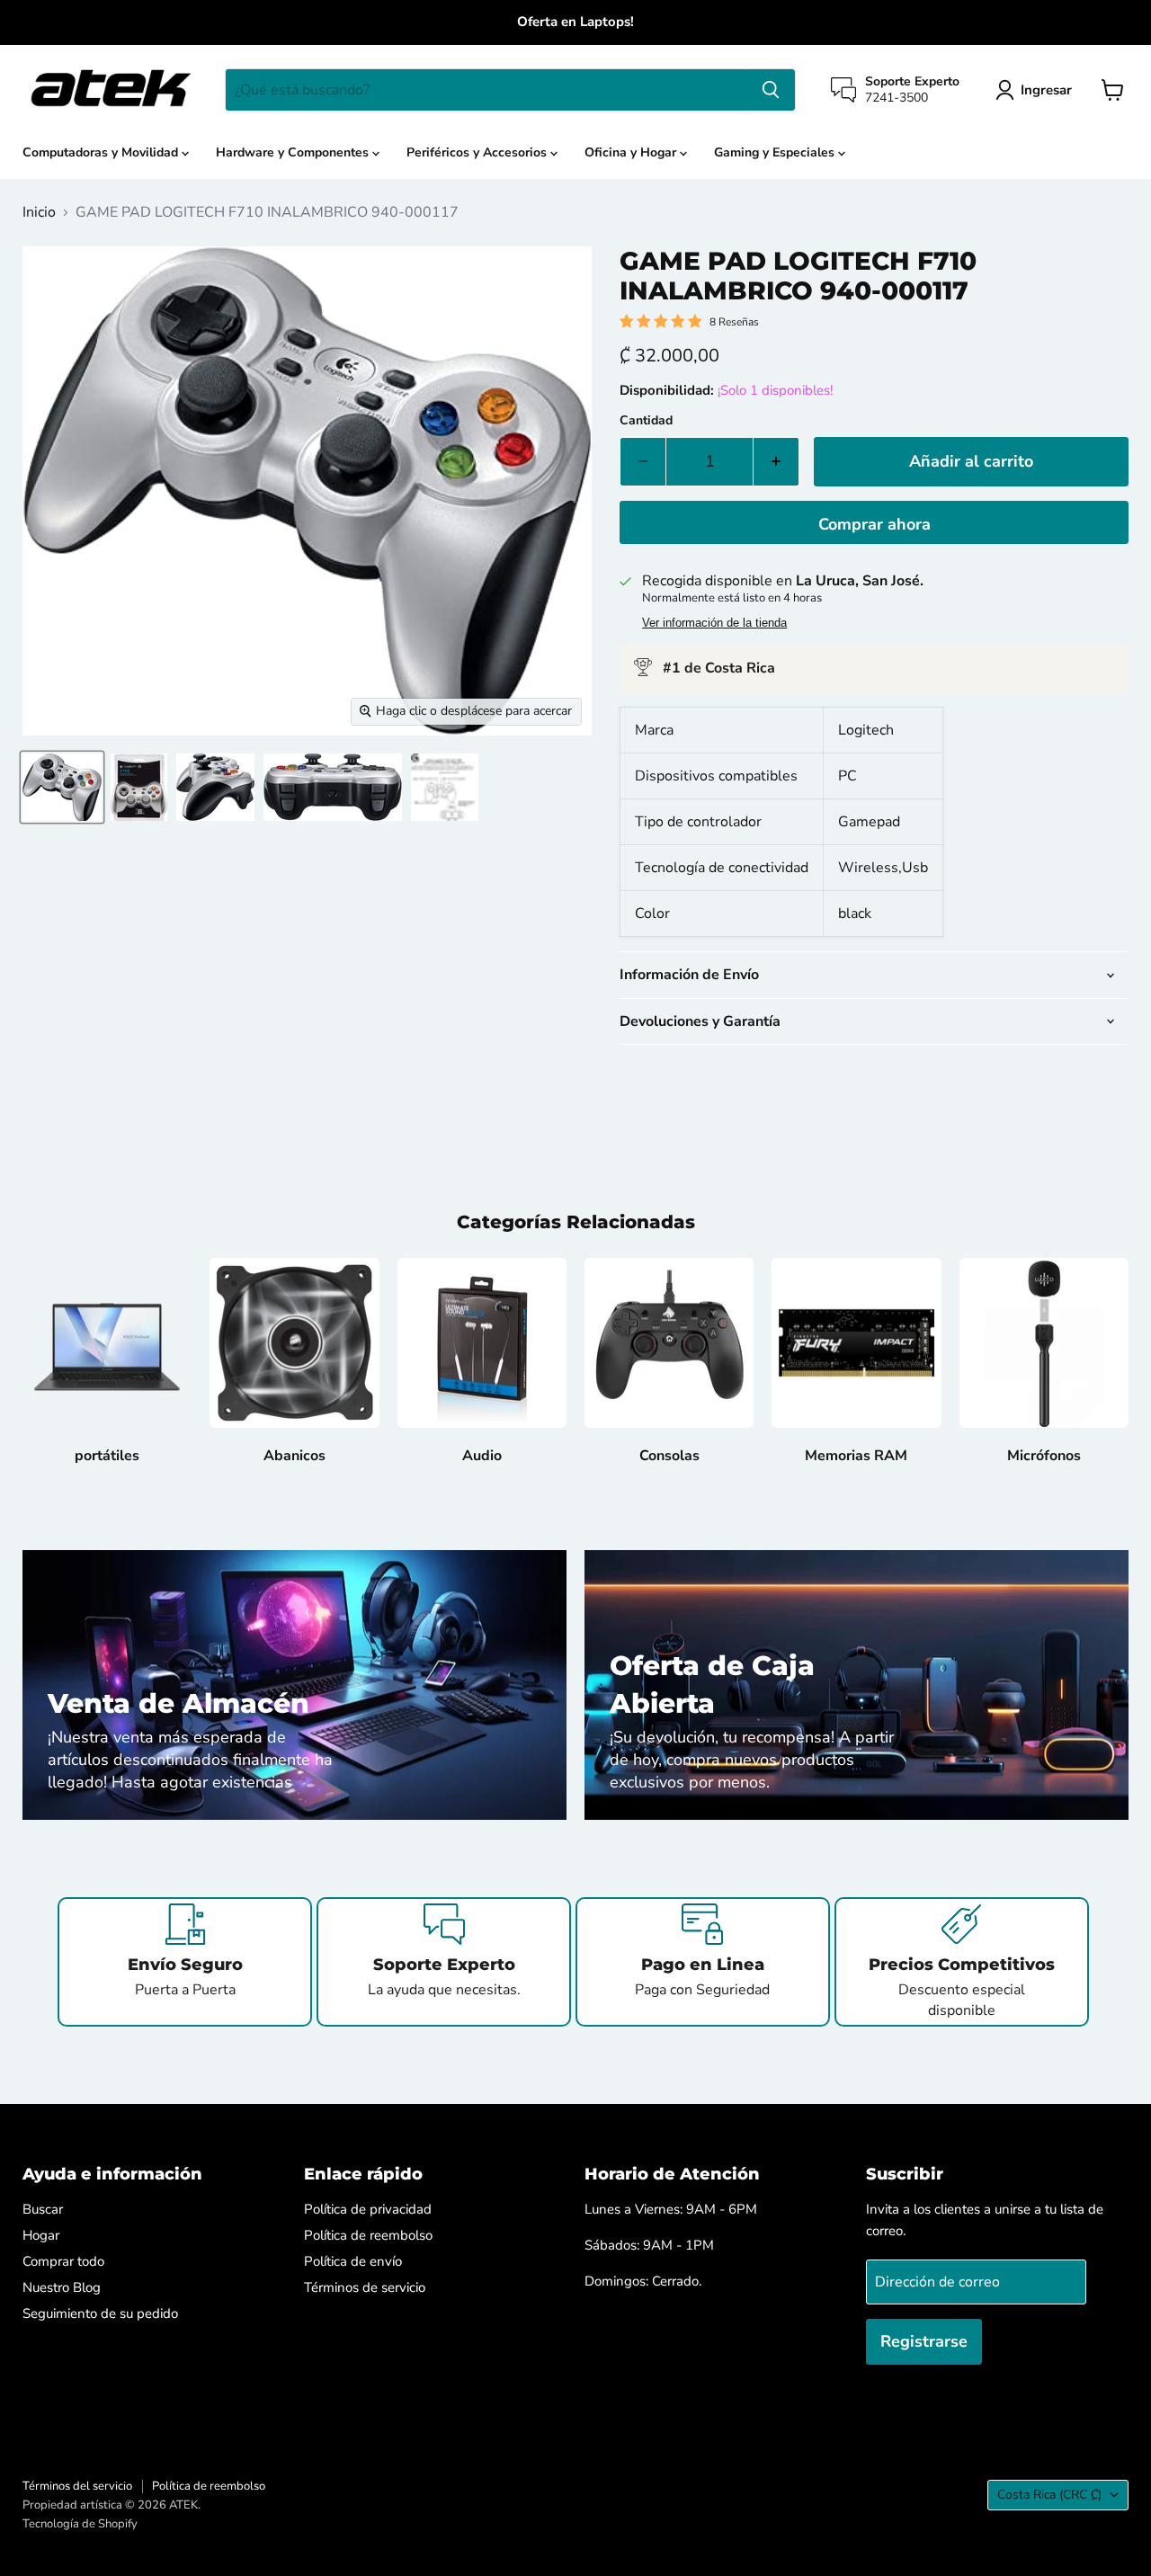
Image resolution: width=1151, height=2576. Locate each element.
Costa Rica (1049, 2495)
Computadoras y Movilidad (102, 152)
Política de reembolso (368, 2235)
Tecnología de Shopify (80, 2524)
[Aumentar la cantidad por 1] (776, 462)
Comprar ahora (874, 524)
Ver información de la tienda (714, 623)
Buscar (43, 2209)
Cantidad (646, 421)
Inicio (39, 212)
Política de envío (353, 2261)
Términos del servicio (77, 2486)
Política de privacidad (368, 2209)
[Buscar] (771, 90)
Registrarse (924, 2341)
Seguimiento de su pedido (100, 2313)
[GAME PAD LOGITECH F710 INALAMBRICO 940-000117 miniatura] (62, 787)
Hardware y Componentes (294, 152)
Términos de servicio (365, 2287)
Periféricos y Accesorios (478, 152)
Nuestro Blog (62, 2287)
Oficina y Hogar (632, 152)
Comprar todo (63, 2261)
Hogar (41, 2235)
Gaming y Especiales (776, 152)
